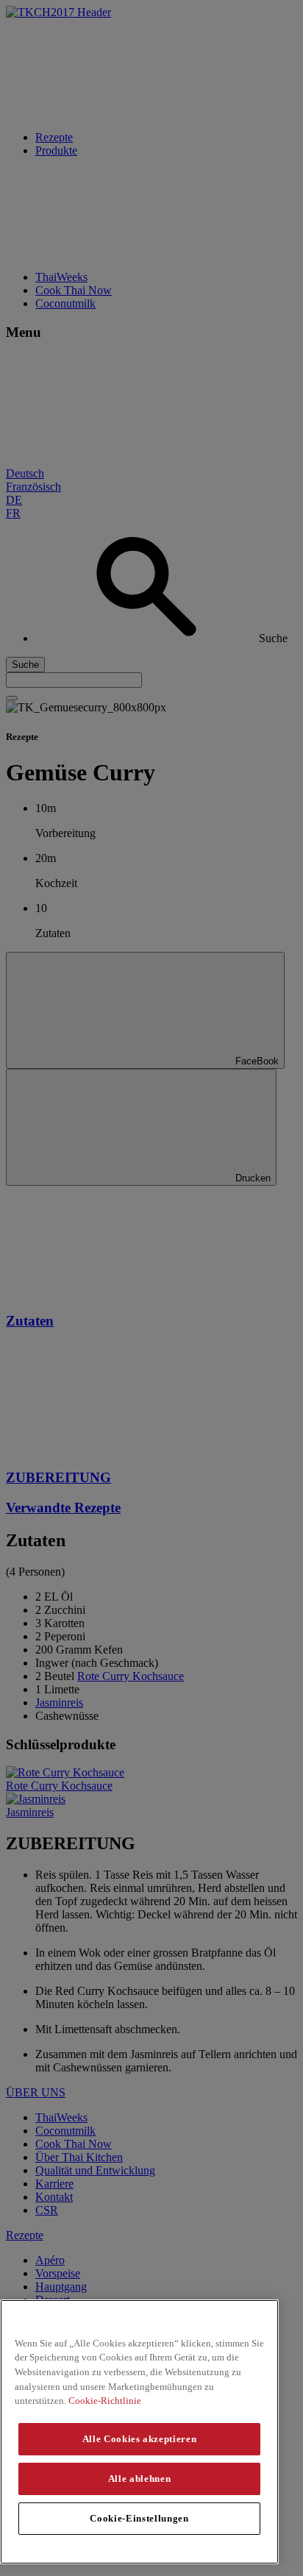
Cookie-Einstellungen (139, 2518)
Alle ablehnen (140, 2479)
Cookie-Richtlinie (105, 2401)
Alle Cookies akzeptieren (140, 2439)
